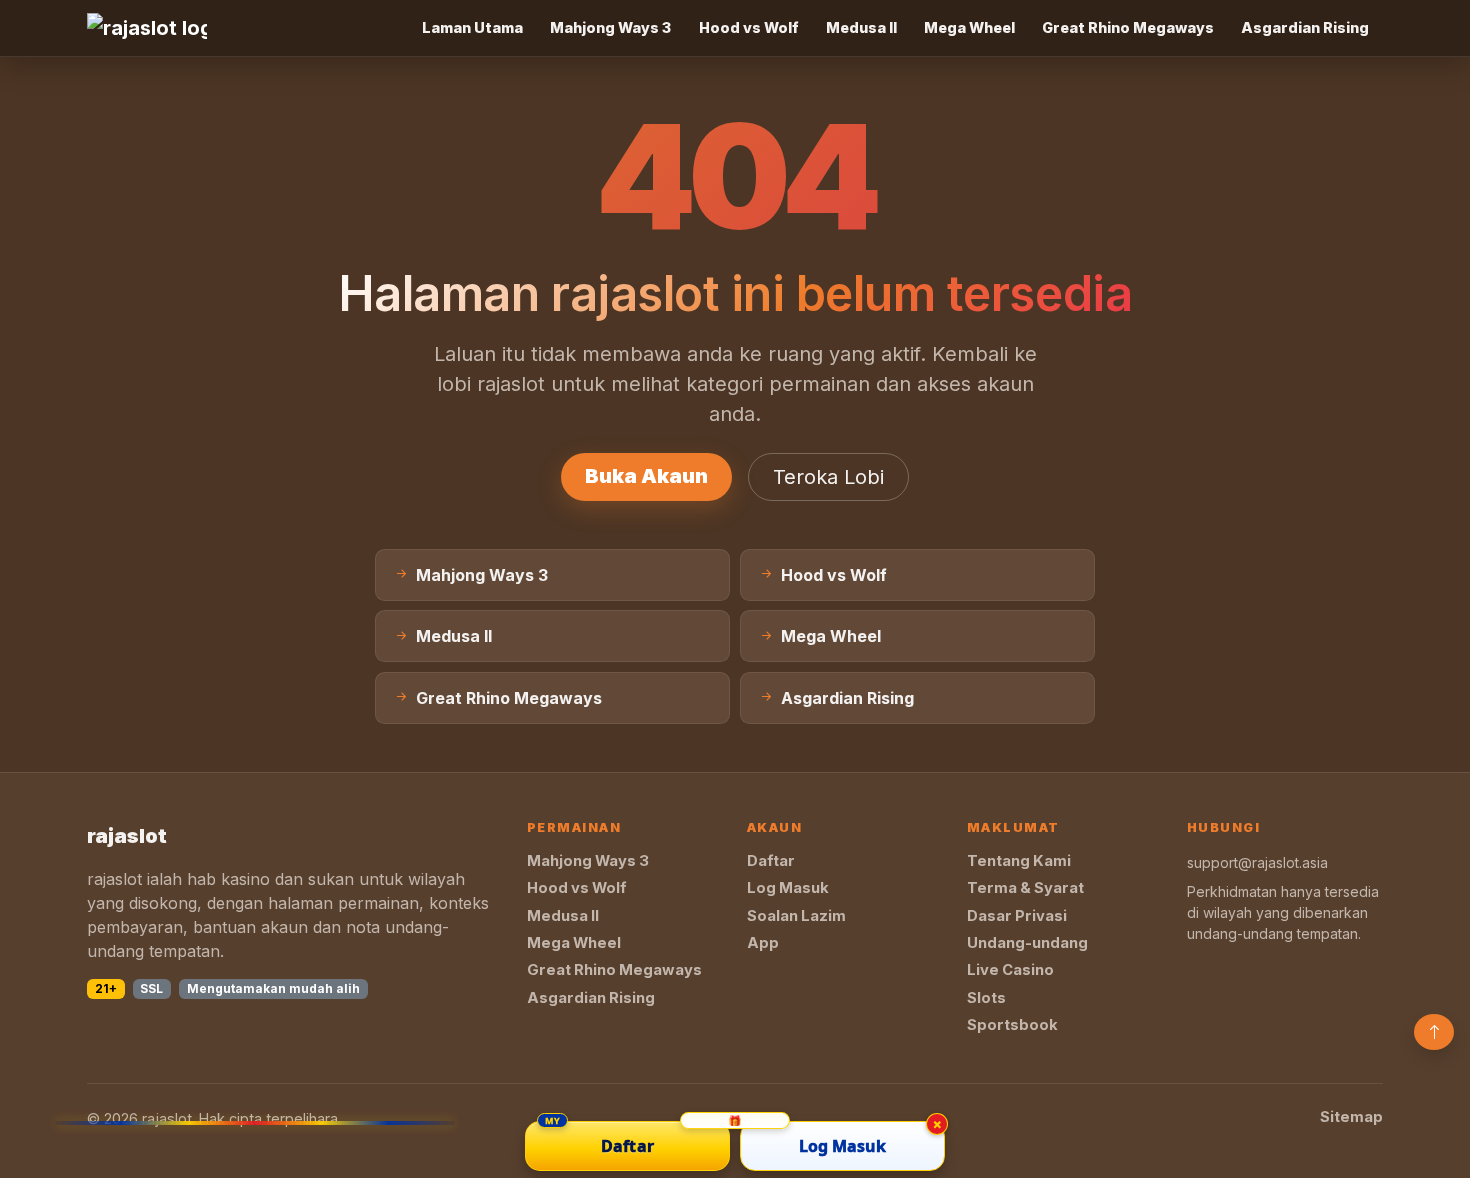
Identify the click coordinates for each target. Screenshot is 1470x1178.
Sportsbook (1012, 1025)
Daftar (771, 861)
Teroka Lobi (828, 477)
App (763, 943)
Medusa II (861, 27)
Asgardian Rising (1305, 27)
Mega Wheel (969, 27)
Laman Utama (472, 27)
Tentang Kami (1019, 861)
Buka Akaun (646, 476)
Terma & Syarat (1025, 888)
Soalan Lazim (796, 916)
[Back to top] (1434, 1032)
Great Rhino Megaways (1128, 27)
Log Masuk (788, 888)
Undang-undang (1027, 943)
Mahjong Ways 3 (610, 27)
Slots (986, 998)
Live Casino (1010, 970)
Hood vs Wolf (749, 27)
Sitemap (1351, 1117)
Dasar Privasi (1017, 916)
